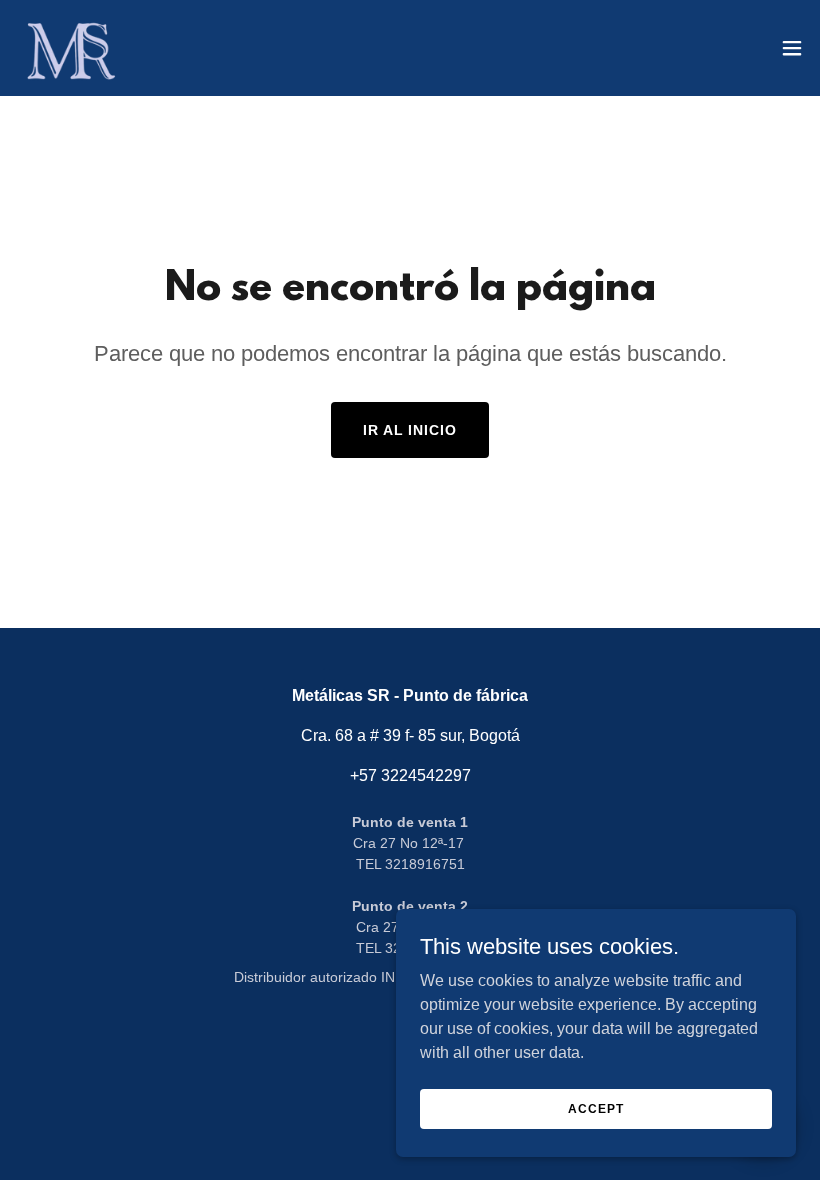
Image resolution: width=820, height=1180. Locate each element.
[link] (69, 48)
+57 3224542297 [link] (410, 775)
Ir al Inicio (410, 430)
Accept (595, 1108)
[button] (792, 48)
